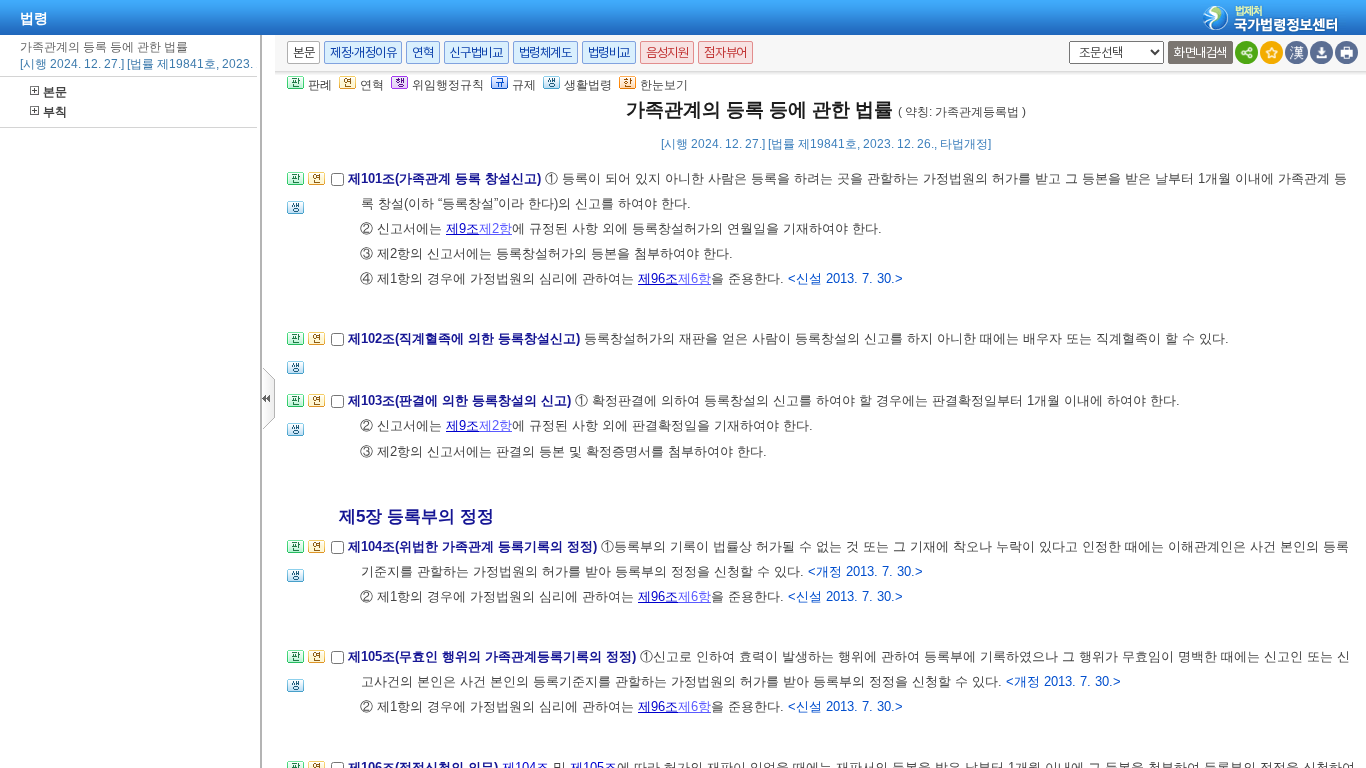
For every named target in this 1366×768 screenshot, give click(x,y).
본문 (55, 92)
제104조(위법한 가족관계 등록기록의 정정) (474, 546)
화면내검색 (1200, 52)
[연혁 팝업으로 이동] (316, 184)
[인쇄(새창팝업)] (1346, 52)
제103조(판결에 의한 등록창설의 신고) (461, 400)
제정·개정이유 (363, 52)
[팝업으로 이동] (295, 213)
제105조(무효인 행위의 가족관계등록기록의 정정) (494, 656)
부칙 (55, 112)
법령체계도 (545, 52)
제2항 (495, 228)
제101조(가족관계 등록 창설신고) (446, 178)
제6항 (694, 278)
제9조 (462, 228)
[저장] (1321, 52)
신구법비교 (476, 52)
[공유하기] (1246, 52)
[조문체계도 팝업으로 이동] (295, 184)
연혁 (422, 52)
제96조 (658, 278)
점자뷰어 (725, 52)
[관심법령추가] (1271, 52)
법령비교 (609, 52)
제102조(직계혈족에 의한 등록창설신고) (466, 338)
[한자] (1296, 52)
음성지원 (667, 52)
